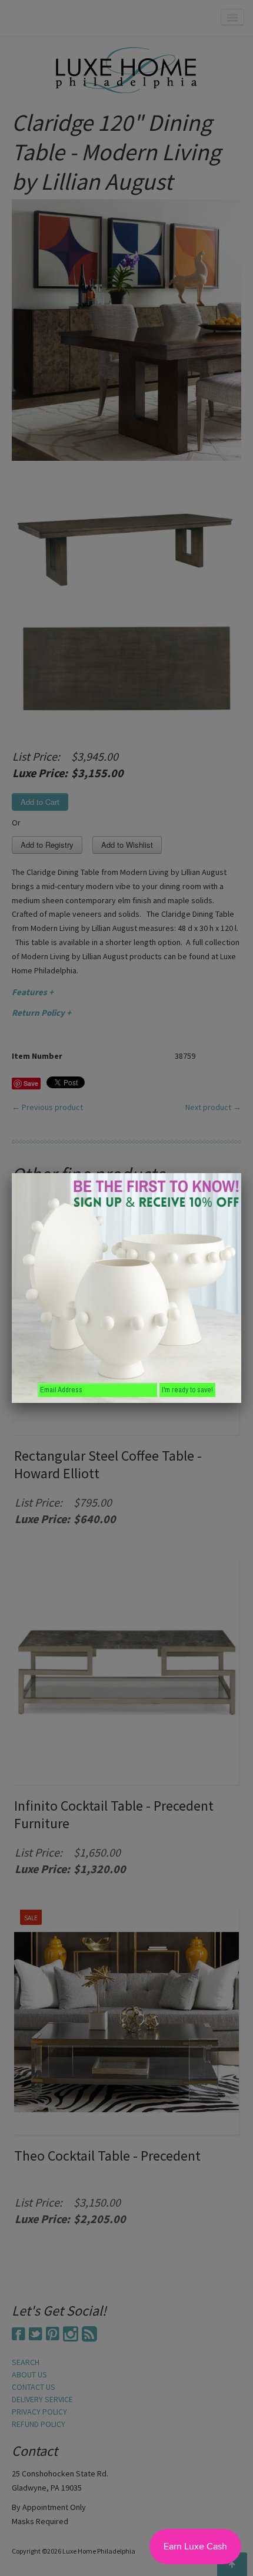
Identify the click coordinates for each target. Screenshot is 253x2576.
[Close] (241, 1173)
